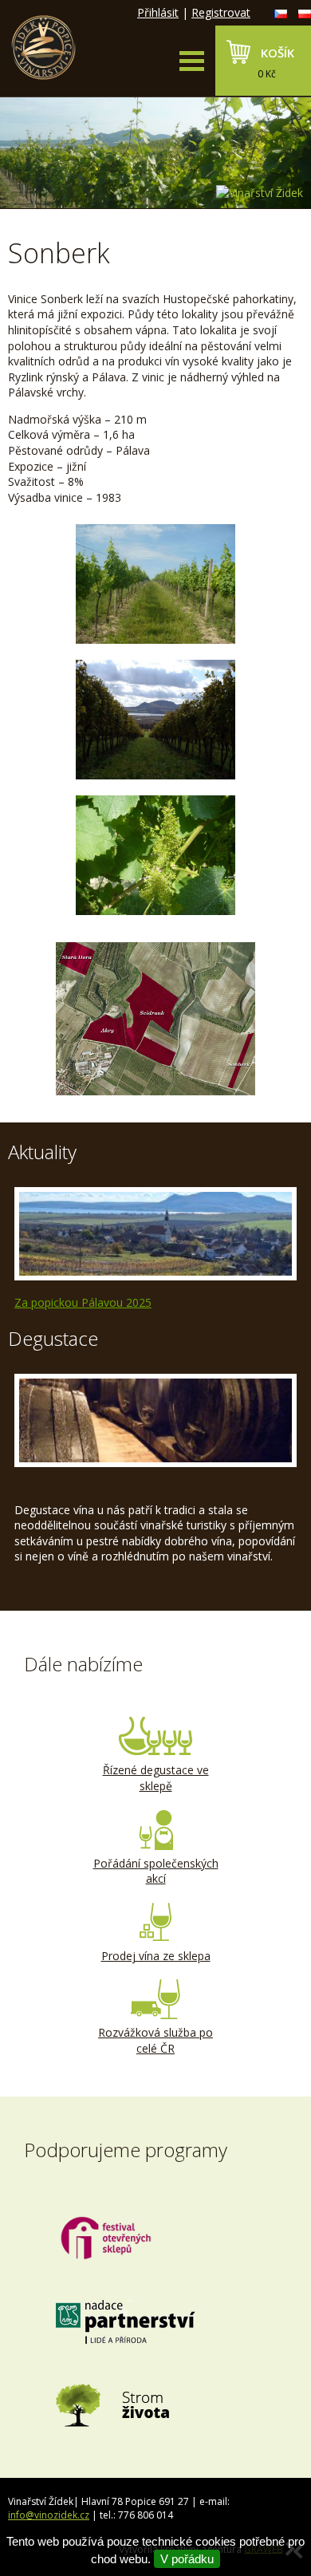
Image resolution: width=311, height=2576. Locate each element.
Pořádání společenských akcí (156, 1871)
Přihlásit (158, 12)
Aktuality (42, 1152)
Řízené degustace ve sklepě (156, 1778)
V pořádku (187, 2559)
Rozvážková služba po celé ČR (155, 2040)
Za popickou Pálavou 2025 (83, 1302)
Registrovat (221, 12)
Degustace (53, 1338)
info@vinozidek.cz (49, 2515)
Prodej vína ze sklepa (156, 1956)
